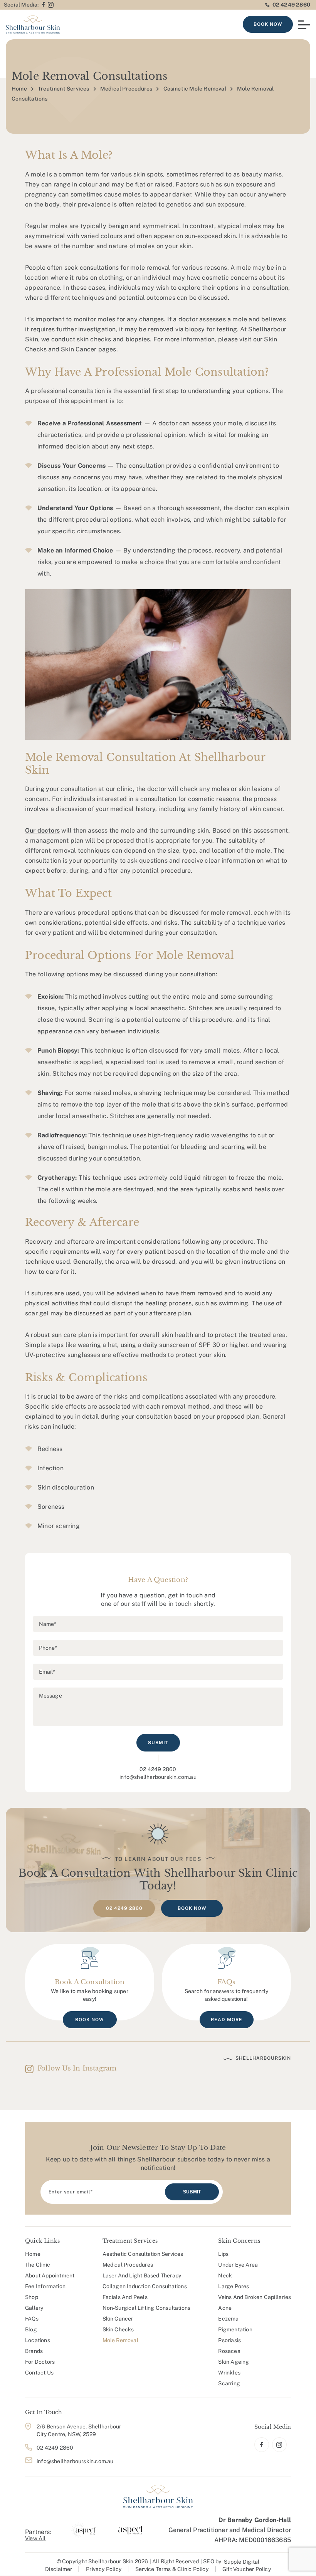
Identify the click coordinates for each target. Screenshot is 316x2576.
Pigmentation (235, 2329)
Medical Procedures (126, 89)
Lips (223, 2254)
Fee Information (45, 2286)
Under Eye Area (238, 2265)
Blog (31, 2329)
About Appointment (50, 2275)
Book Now (268, 24)
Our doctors (42, 830)
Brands (34, 2351)
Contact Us (39, 2373)
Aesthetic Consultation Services (143, 2254)
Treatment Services (64, 89)
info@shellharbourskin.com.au (158, 1777)
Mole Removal (120, 2340)
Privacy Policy (104, 2569)
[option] (83, 2530)
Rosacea (229, 2351)
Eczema (228, 2319)
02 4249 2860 (291, 5)
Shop (32, 2297)
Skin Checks (118, 2329)
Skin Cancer (118, 2319)
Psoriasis (229, 2340)
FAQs (32, 2319)
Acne (225, 2308)
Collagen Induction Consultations (145, 2286)
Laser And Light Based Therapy (142, 2275)
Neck (225, 2275)
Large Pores (234, 2286)
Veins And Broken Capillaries (255, 2297)
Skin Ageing (234, 2362)
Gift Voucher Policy (247, 2569)
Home (19, 89)
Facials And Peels (125, 2297)
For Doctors (40, 2362)
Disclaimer (59, 2569)
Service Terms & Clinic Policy (172, 2569)
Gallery (34, 2308)
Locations (38, 2340)
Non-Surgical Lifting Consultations (147, 2308)
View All (35, 2538)
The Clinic (38, 2265)
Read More (227, 2020)
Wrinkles (229, 2373)
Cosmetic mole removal (195, 89)
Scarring (229, 2383)
